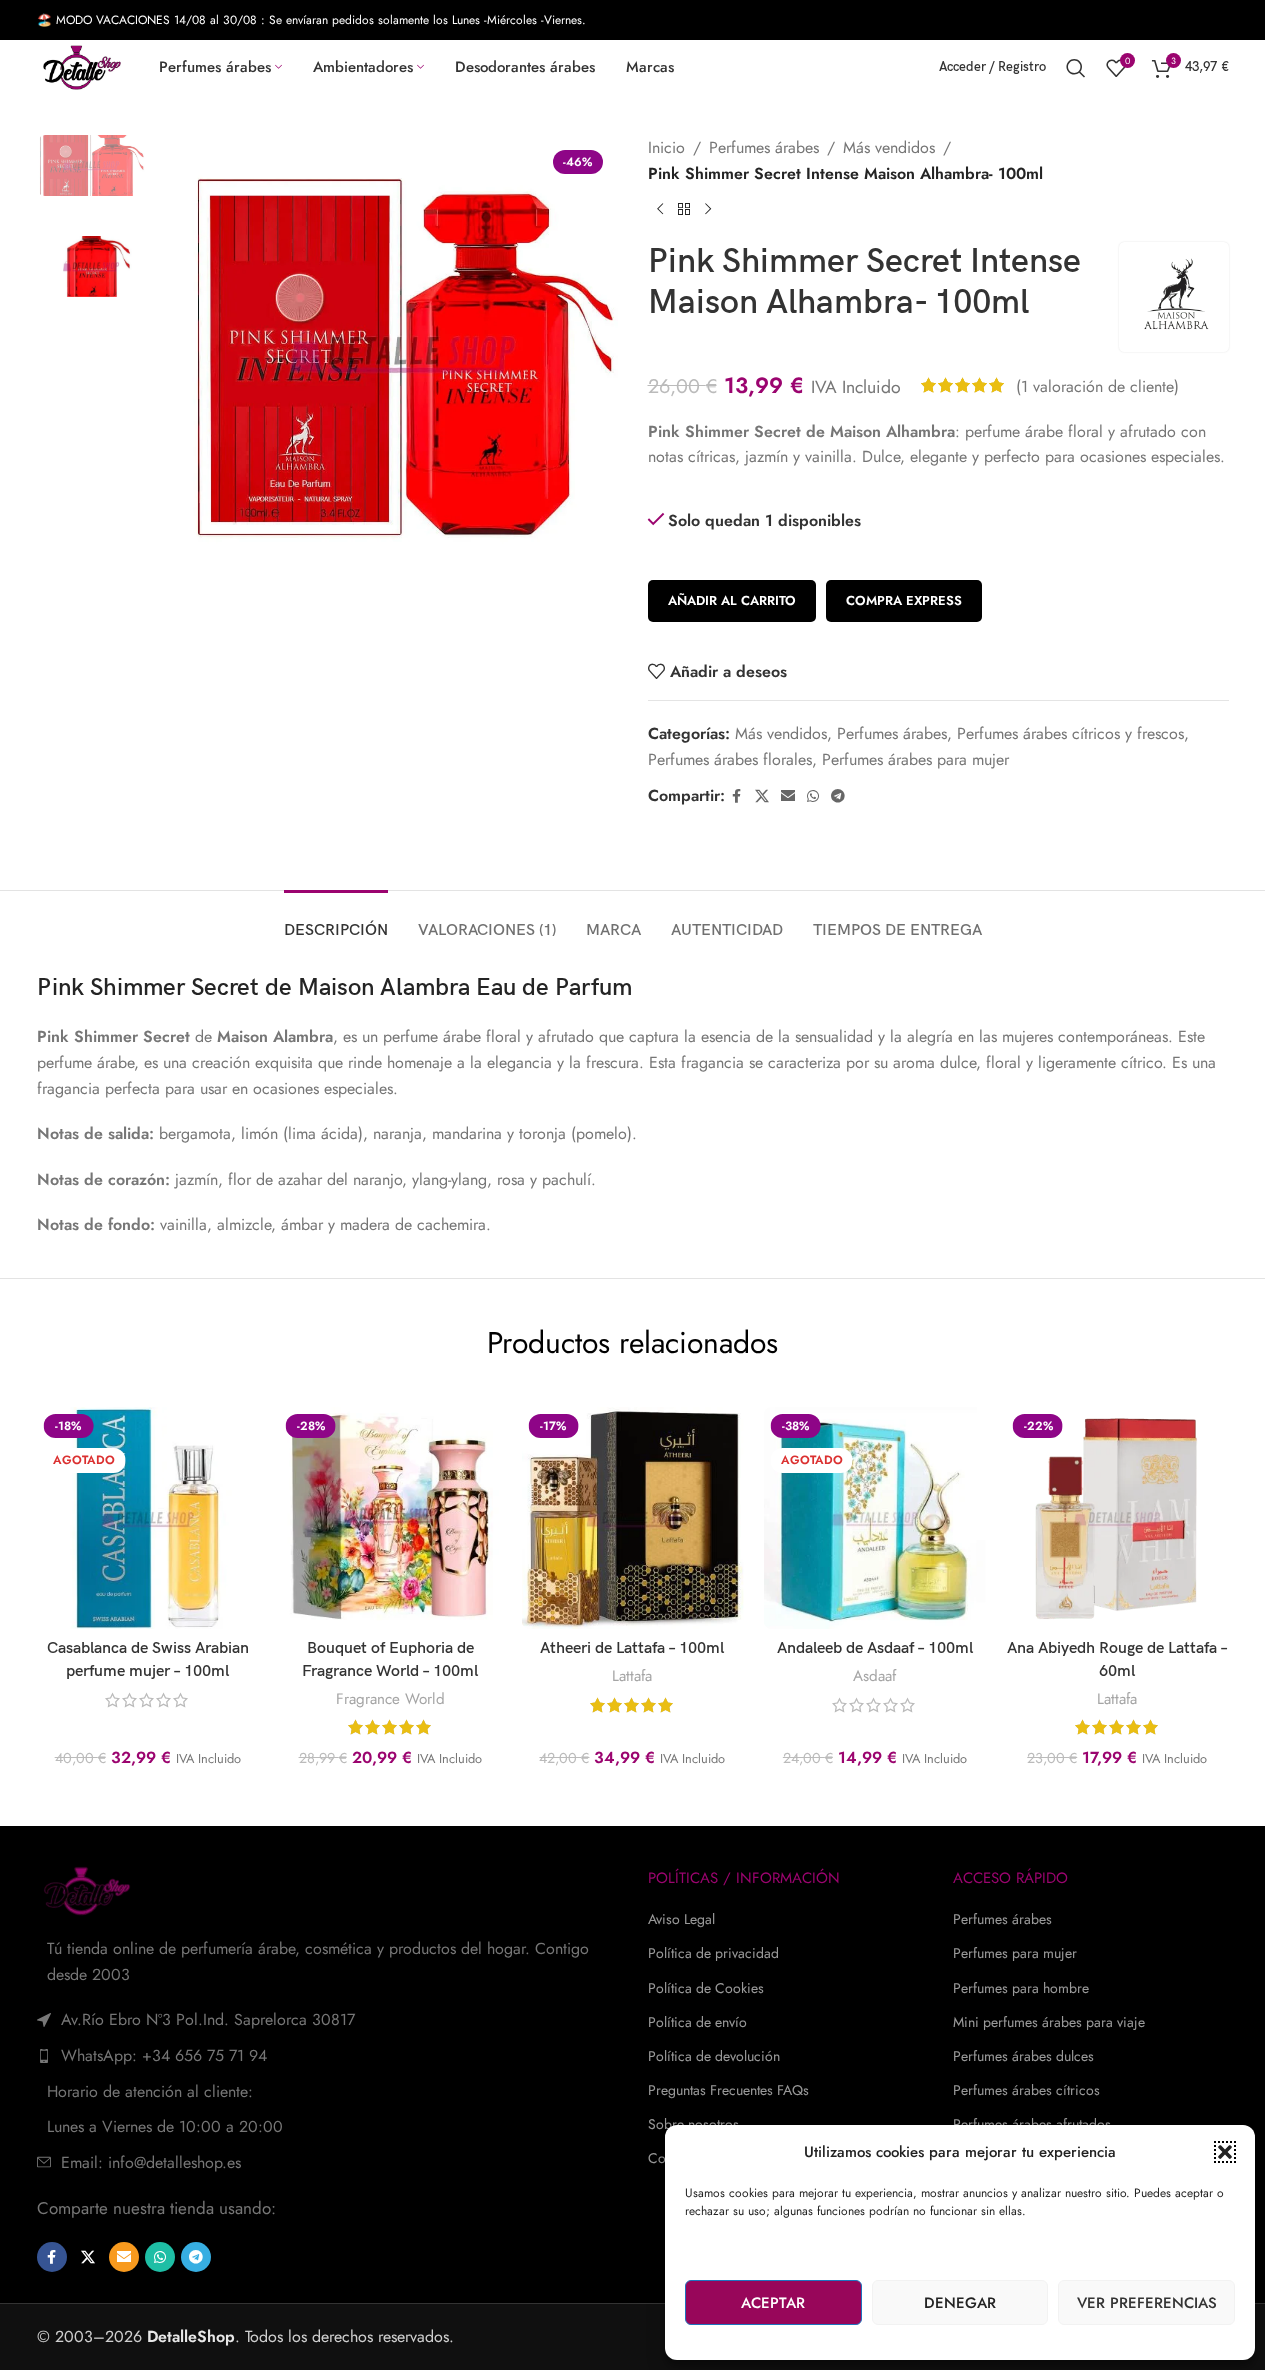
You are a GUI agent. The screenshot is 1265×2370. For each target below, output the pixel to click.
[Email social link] (788, 796)
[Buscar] (1076, 68)
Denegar (960, 2303)
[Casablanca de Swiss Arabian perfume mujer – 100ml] (147, 1518)
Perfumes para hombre (1021, 1988)
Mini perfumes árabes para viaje (1049, 2022)
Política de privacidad (713, 1953)
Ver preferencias (1147, 2303)
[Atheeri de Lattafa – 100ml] (632, 1518)
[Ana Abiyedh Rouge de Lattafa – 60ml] (1117, 1518)
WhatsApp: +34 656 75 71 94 (164, 2055)
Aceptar (773, 2303)
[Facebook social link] (737, 796)
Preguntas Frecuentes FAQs (728, 2090)
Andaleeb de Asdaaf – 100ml (875, 1648)
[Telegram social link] (838, 796)
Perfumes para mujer (1015, 1953)
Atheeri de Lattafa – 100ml (632, 1648)
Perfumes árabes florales (730, 759)
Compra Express (904, 600)
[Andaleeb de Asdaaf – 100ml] (875, 1518)
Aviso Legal (681, 1919)
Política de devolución (714, 2056)
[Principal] (684, 210)
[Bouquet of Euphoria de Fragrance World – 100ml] (390, 1518)
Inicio (666, 147)
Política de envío (697, 2022)
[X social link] (762, 796)
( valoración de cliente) (1097, 385)
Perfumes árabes (764, 147)
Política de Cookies (706, 1988)
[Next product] (708, 210)
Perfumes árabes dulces (1023, 2056)
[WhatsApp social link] (813, 796)
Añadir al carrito (732, 600)
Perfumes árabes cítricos (1026, 2090)
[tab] (336, 920)
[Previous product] (660, 210)
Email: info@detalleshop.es (151, 2162)
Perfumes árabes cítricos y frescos (1070, 733)
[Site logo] (82, 65)
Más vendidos (889, 147)
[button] (1225, 2152)
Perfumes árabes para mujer (915, 759)
